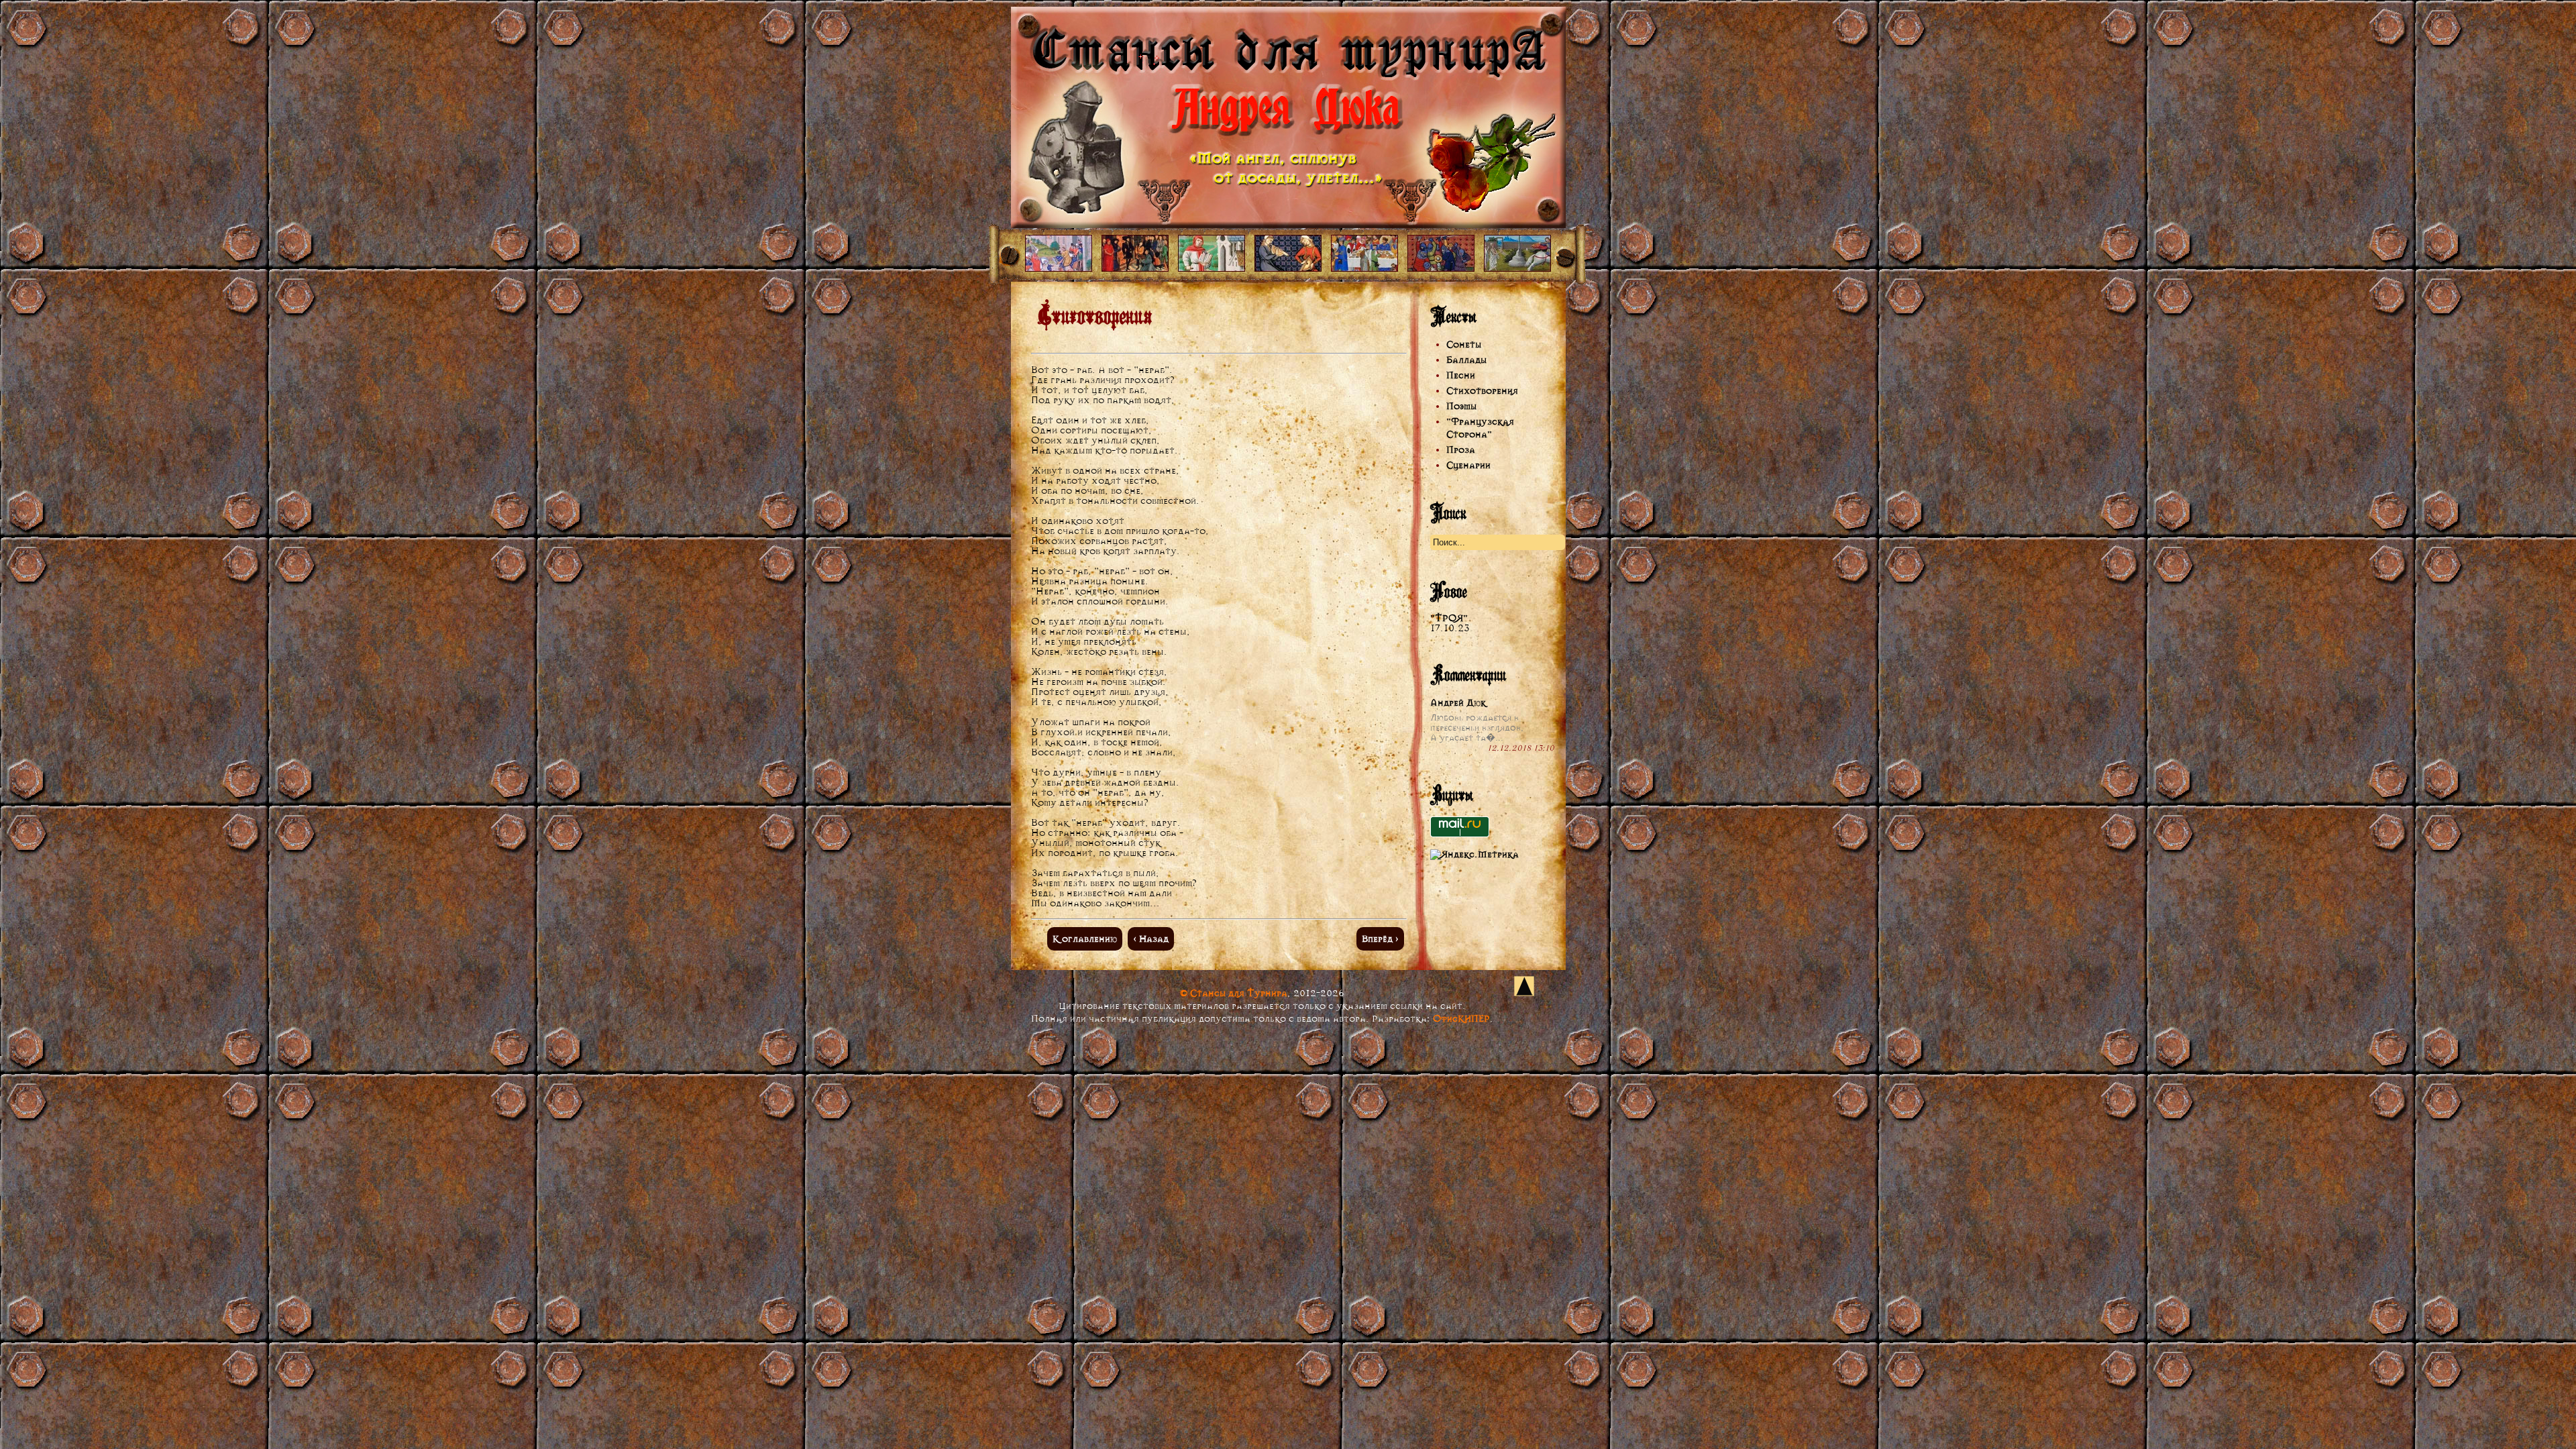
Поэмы (1461, 406)
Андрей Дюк (1458, 703)
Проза (1461, 450)
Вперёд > (1380, 939)
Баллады (1466, 360)
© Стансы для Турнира (1234, 993)
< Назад (1151, 939)
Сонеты (1464, 344)
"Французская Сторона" (1480, 428)
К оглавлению (1085, 939)
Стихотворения (1482, 391)
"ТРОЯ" (1449, 618)
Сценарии (1468, 465)
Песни (1461, 375)
